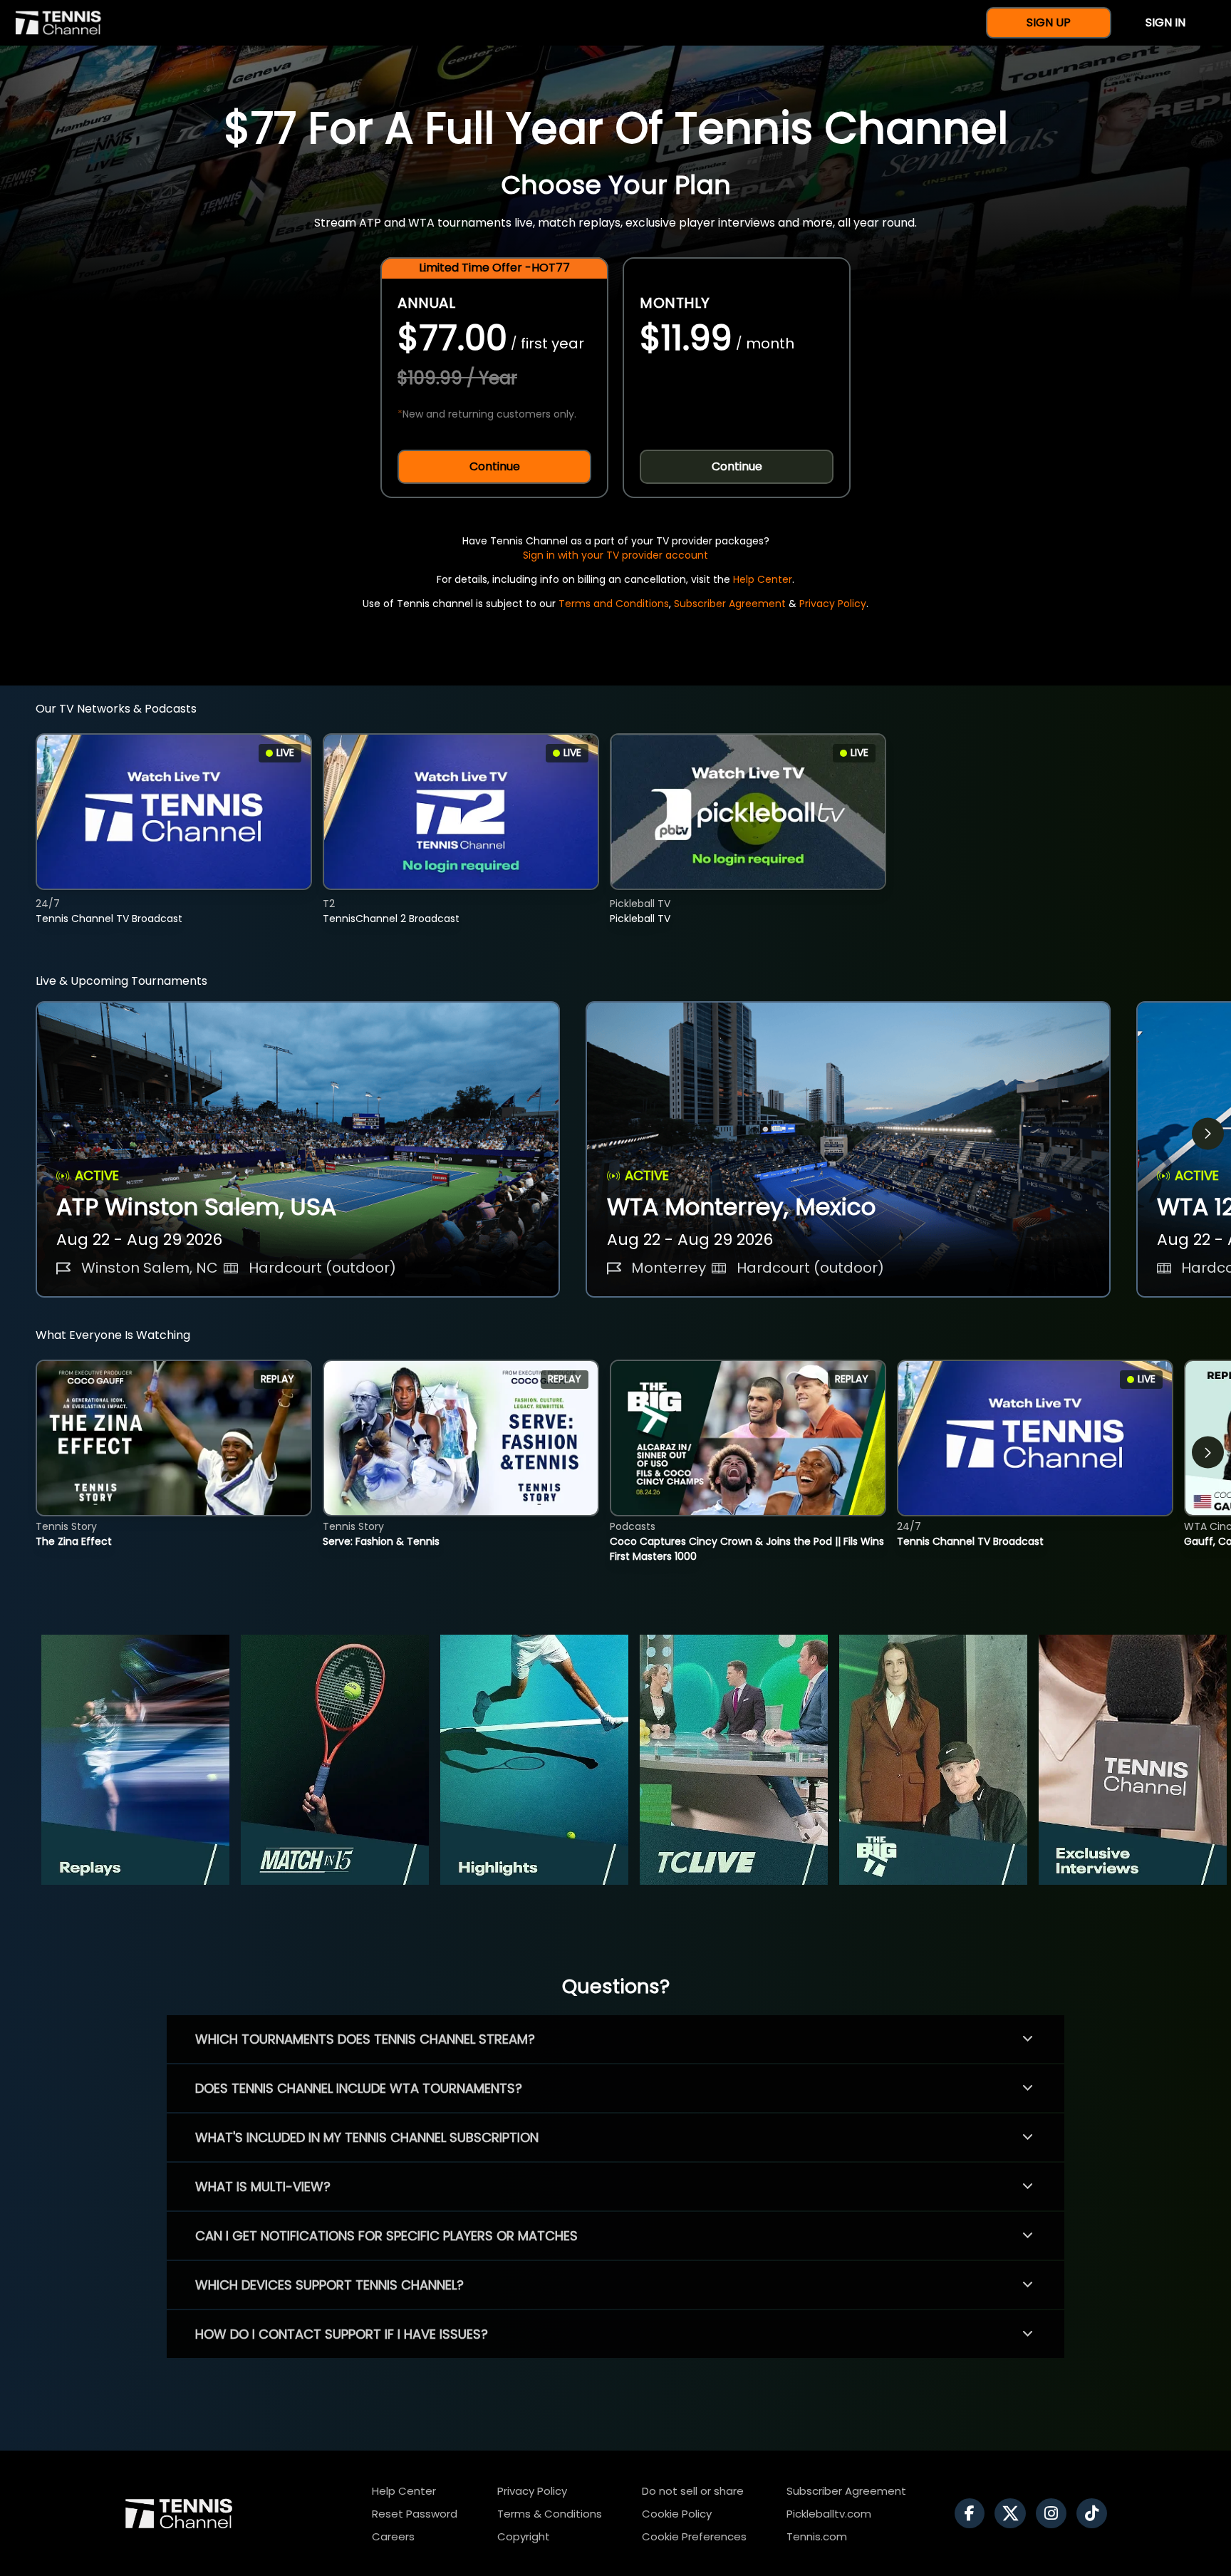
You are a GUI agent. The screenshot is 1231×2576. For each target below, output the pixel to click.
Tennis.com (817, 2536)
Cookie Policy (677, 2514)
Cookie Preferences (694, 2536)
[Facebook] (973, 2513)
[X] (1014, 2513)
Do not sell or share (693, 2491)
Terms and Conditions (614, 604)
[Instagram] (1055, 2513)
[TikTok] (1095, 2513)
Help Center (763, 579)
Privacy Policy (833, 604)
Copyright (524, 2536)
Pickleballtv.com (829, 2514)
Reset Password (415, 2514)
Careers (393, 2536)
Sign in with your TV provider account (615, 555)
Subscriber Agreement (730, 604)
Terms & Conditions (550, 2514)
